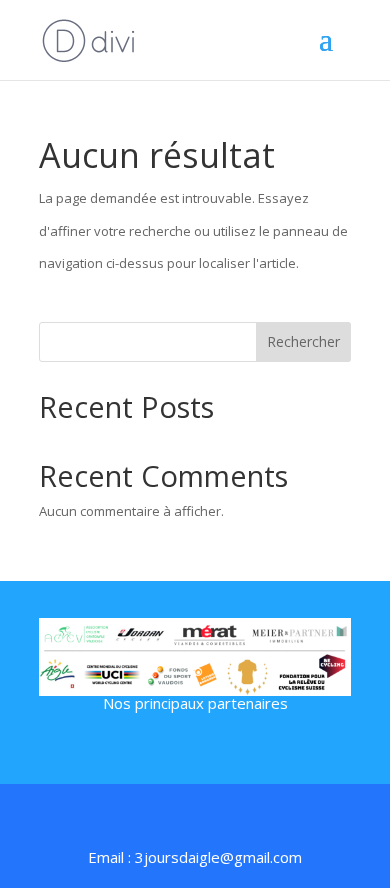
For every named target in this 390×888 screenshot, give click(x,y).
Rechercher (303, 341)
